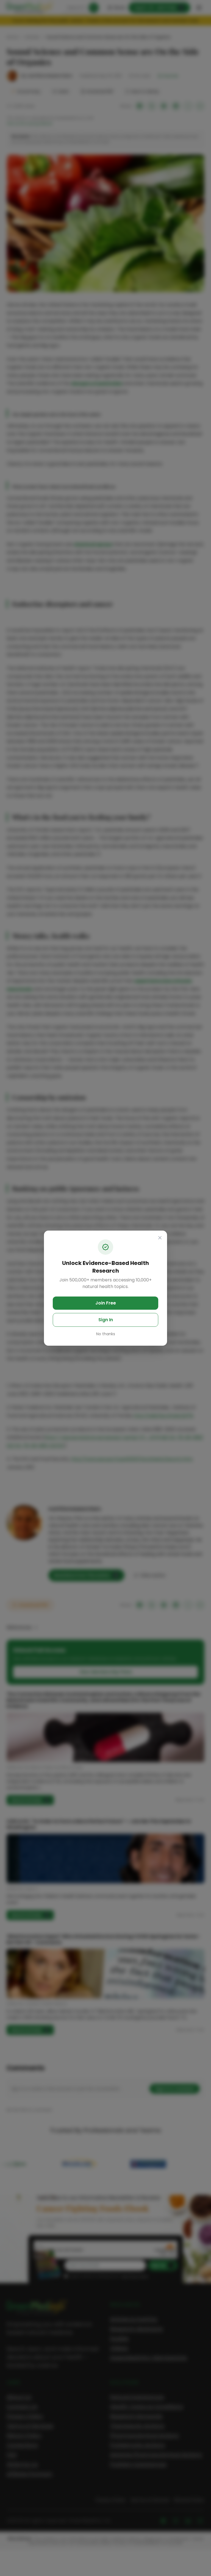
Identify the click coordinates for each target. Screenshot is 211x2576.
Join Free (106, 1303)
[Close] (160, 1238)
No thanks (106, 1334)
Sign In (106, 1320)
